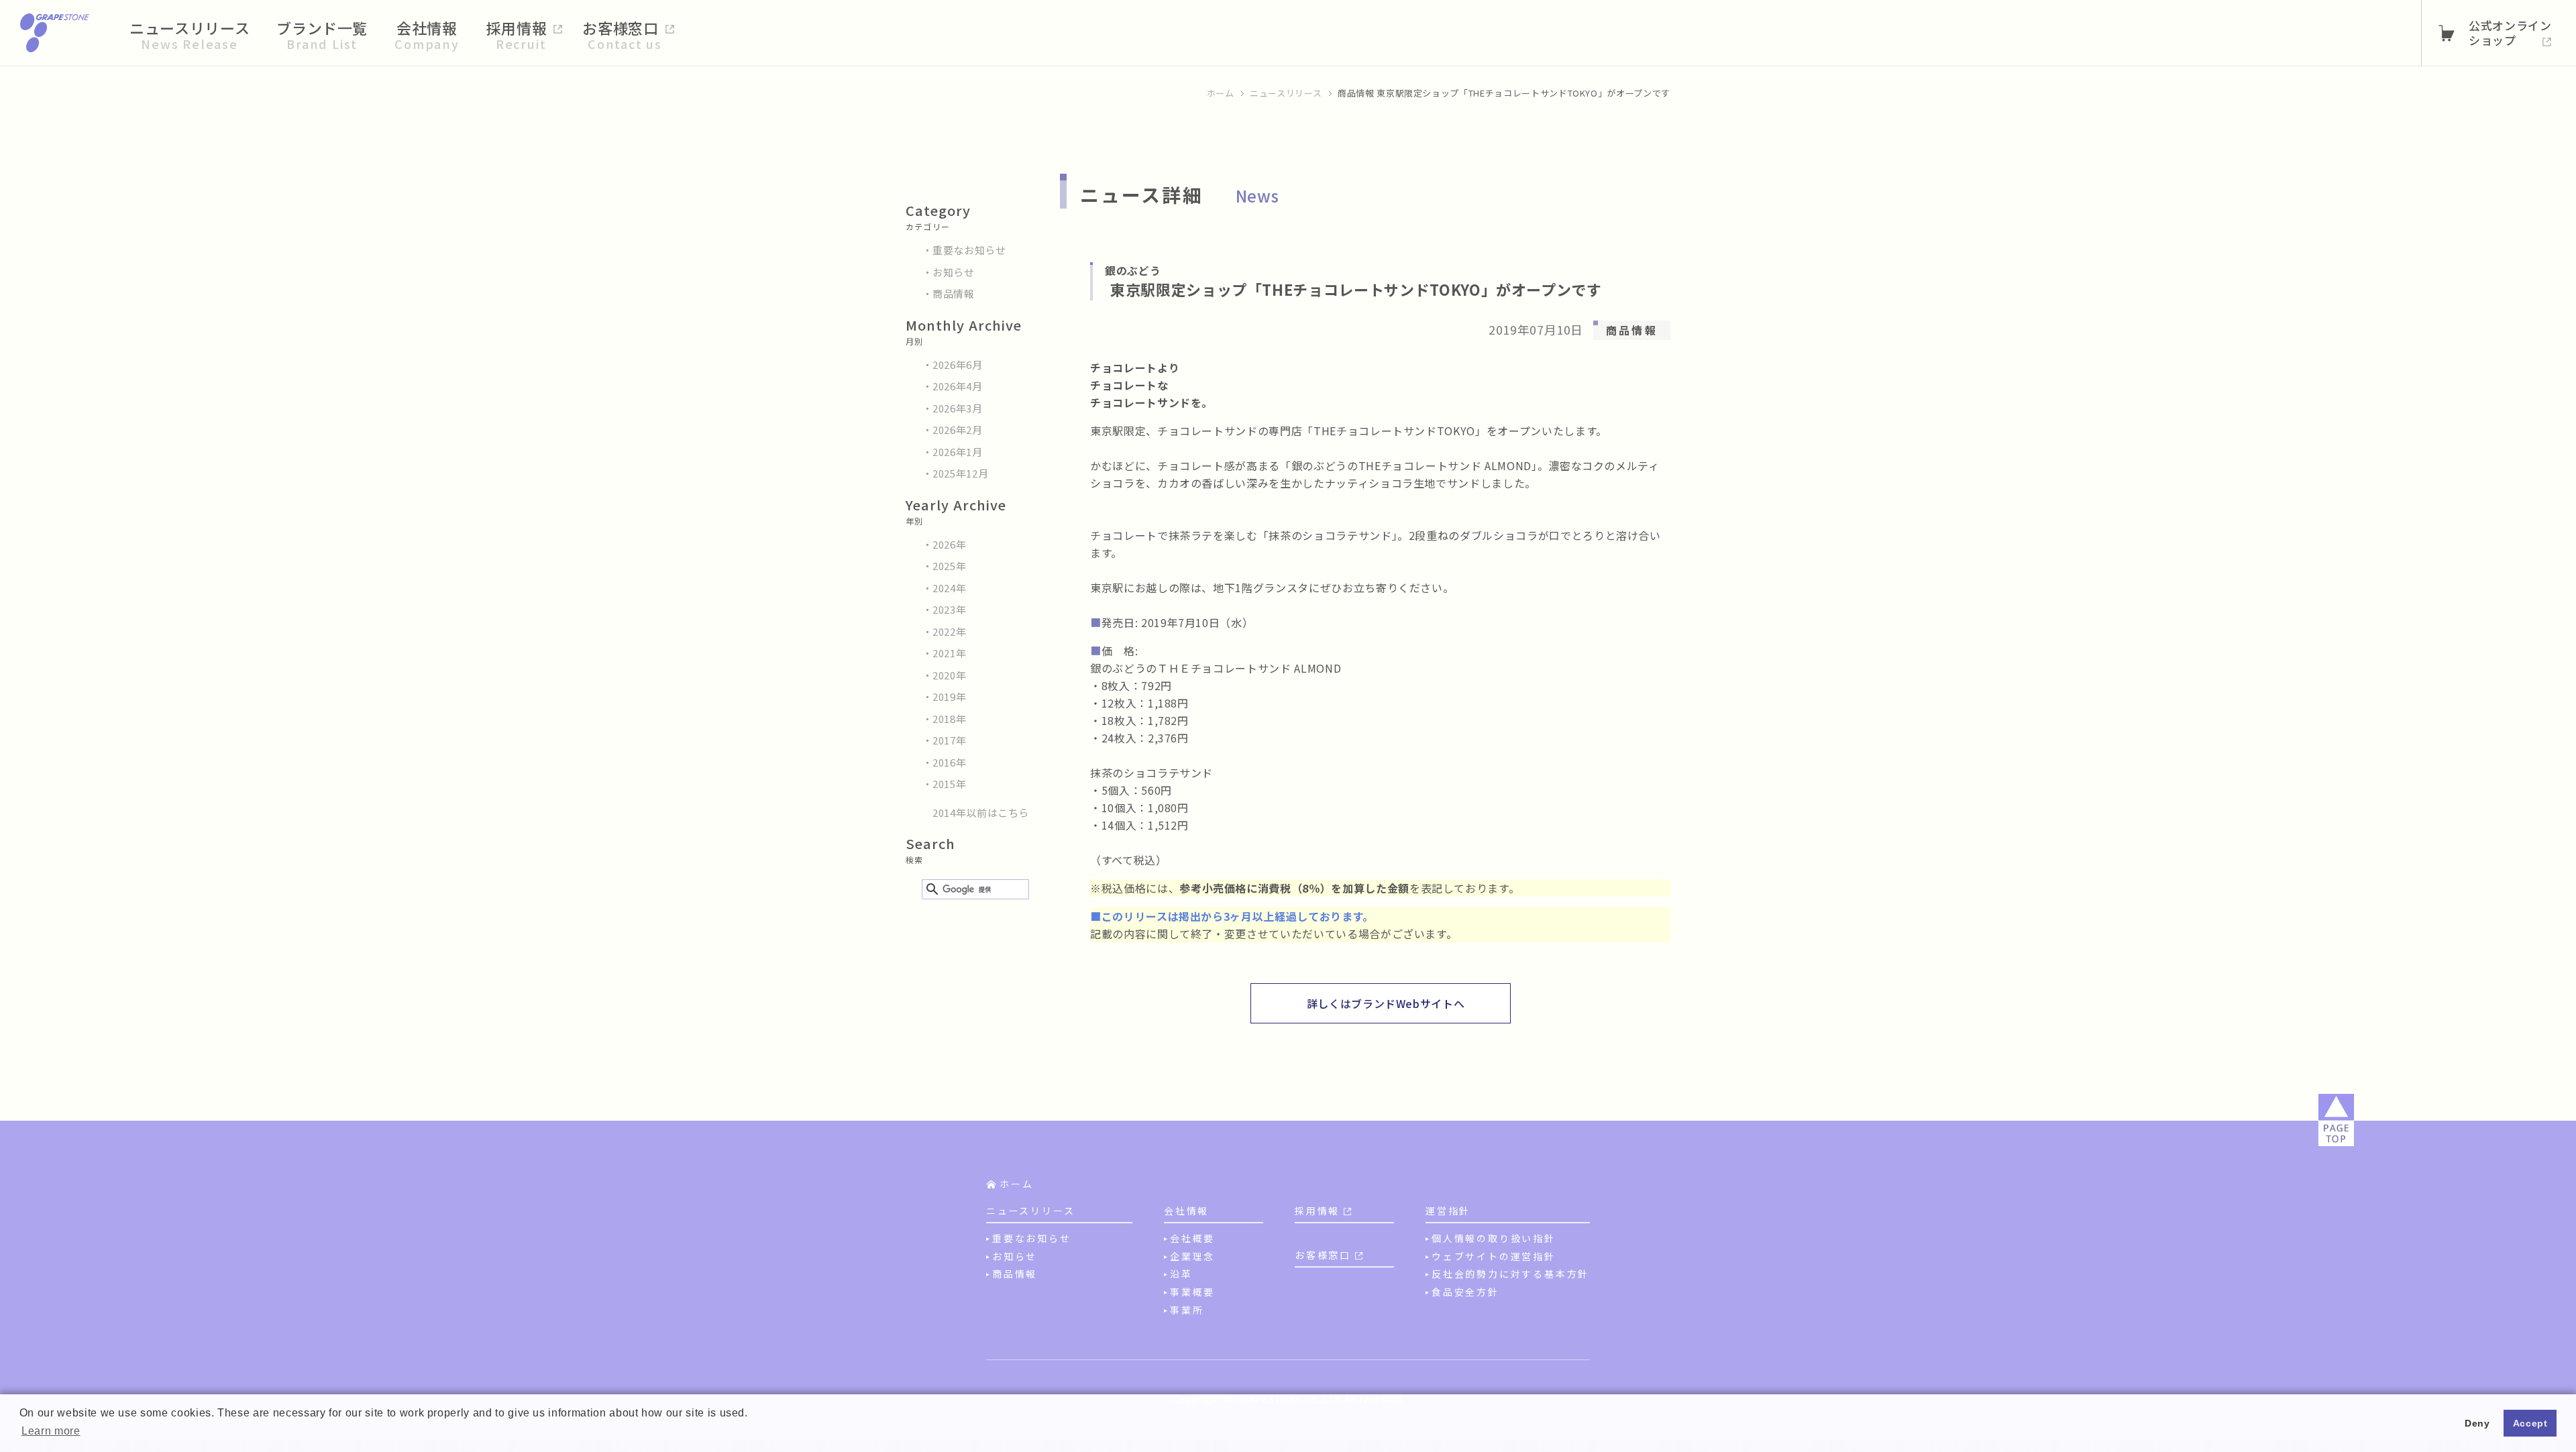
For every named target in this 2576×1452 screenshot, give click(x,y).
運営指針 (1448, 1211)
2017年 (949, 740)
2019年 (949, 696)
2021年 (949, 653)
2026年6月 (958, 365)
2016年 (949, 762)
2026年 (949, 544)
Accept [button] (2530, 1423)
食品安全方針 (1465, 1292)
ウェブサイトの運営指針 (1494, 1256)
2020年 (949, 675)
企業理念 (1192, 1256)
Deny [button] (2477, 1423)
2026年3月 (958, 408)
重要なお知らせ (969, 250)
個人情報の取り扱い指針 (1494, 1238)
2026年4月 (958, 386)
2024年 (949, 588)
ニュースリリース (1286, 93)
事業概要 (1192, 1292)
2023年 (949, 609)
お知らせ (954, 272)
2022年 (949, 631)
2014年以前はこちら (981, 813)
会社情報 (1186, 1211)
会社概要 (1192, 1238)
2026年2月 (958, 430)
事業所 (1187, 1310)
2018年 (949, 719)
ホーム (1221, 93)
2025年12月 (960, 473)
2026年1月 (958, 452)
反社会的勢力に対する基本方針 (1510, 1274)
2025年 (949, 566)
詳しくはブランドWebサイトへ (1386, 1003)
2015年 (949, 784)
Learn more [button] (51, 1431)
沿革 (1181, 1274)
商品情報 (954, 293)
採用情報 (1317, 1211)
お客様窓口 (1323, 1255)
